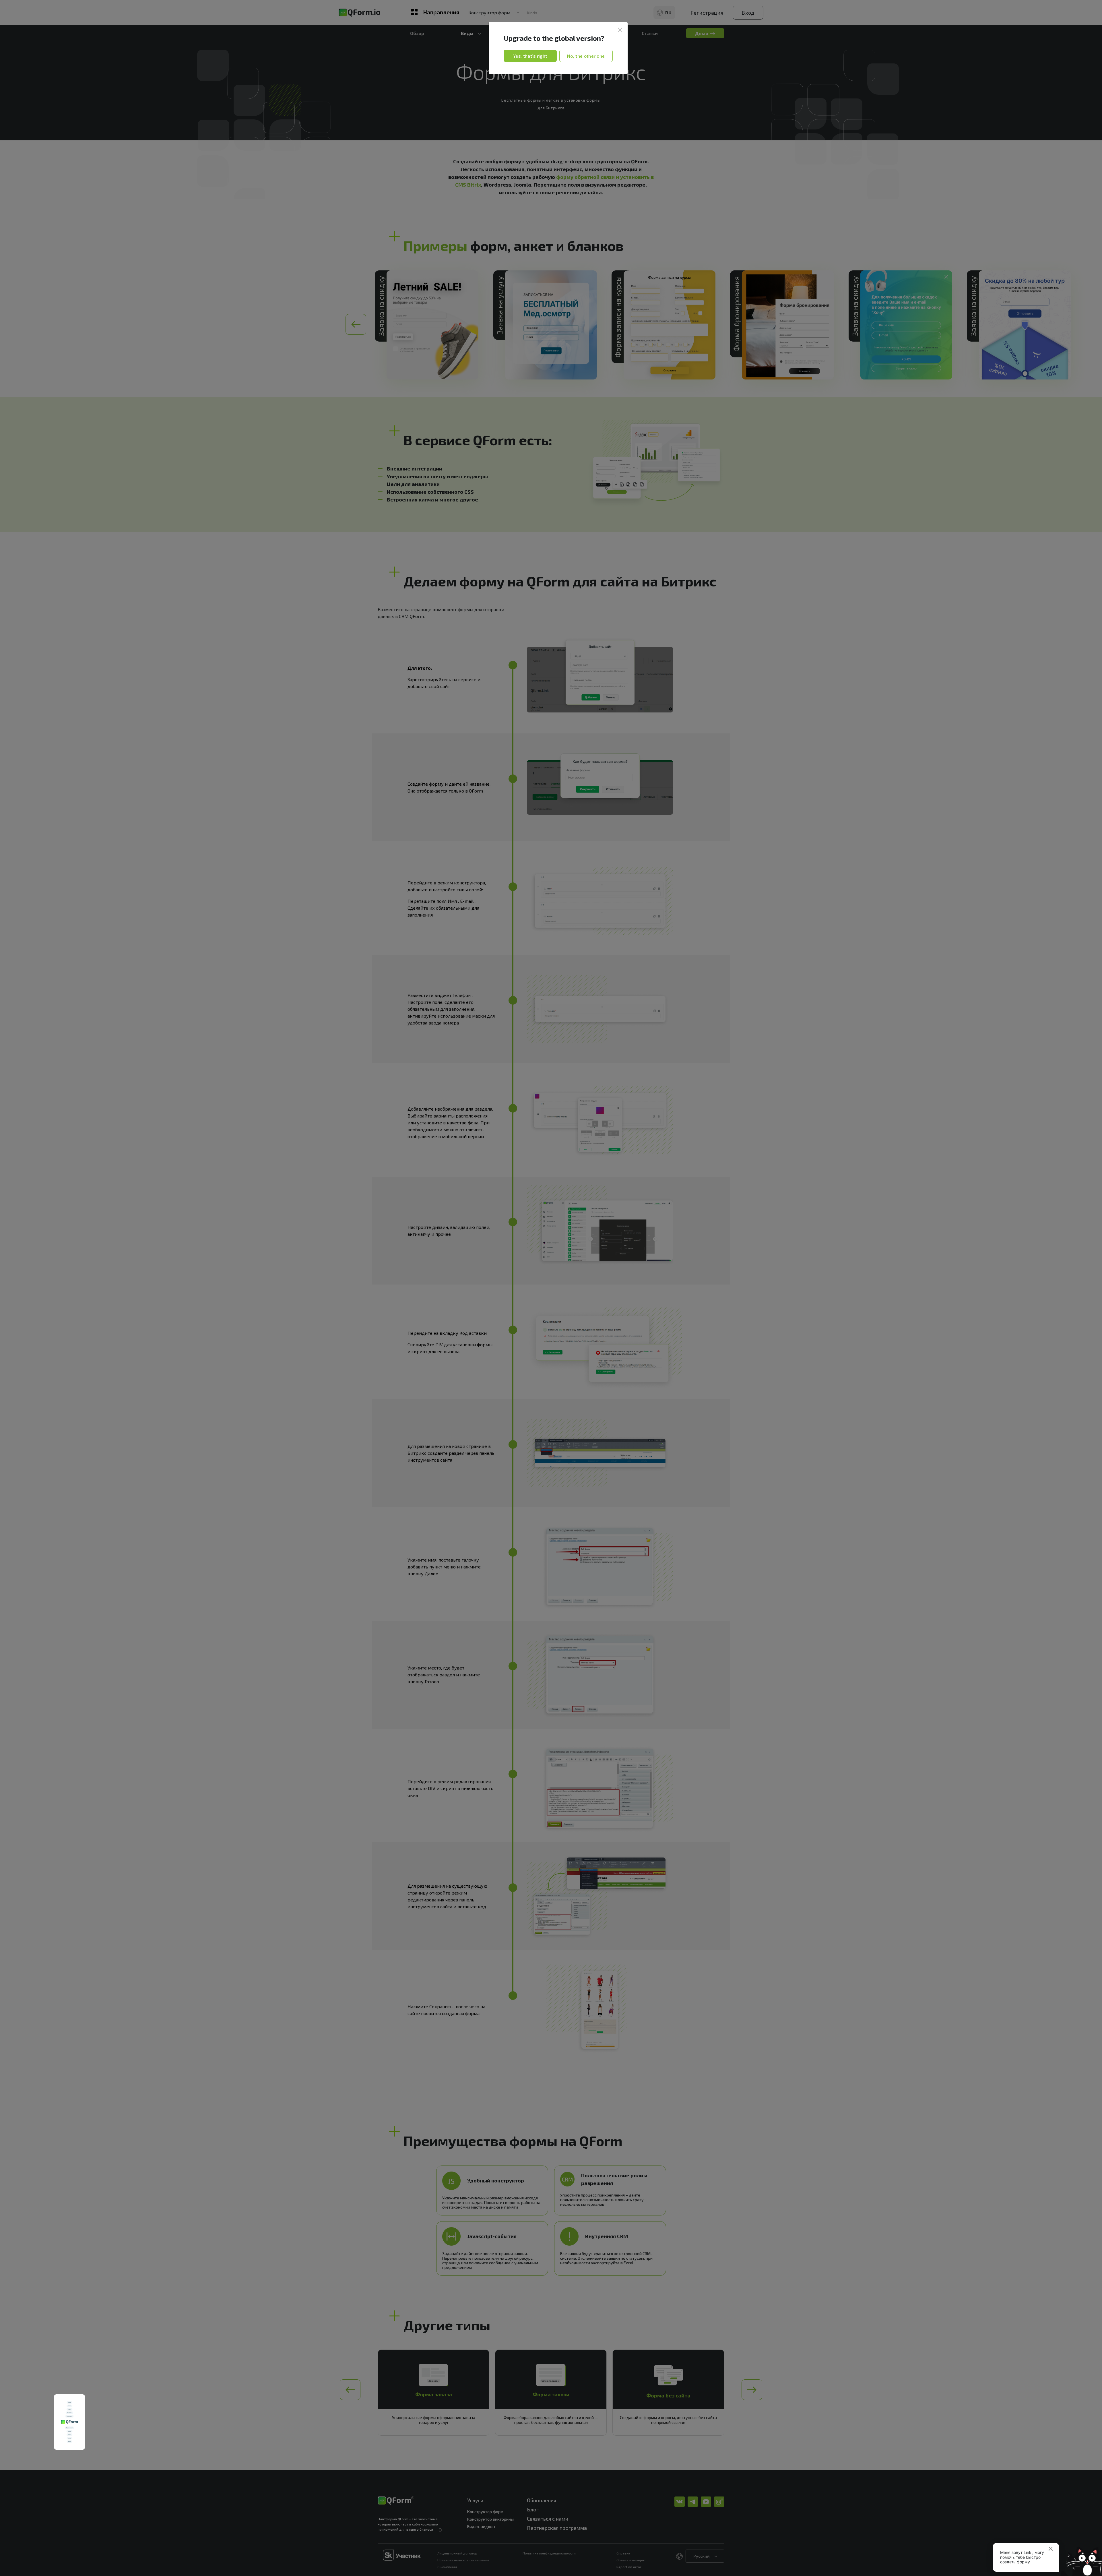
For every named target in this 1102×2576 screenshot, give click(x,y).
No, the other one (586, 56)
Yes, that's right (530, 56)
